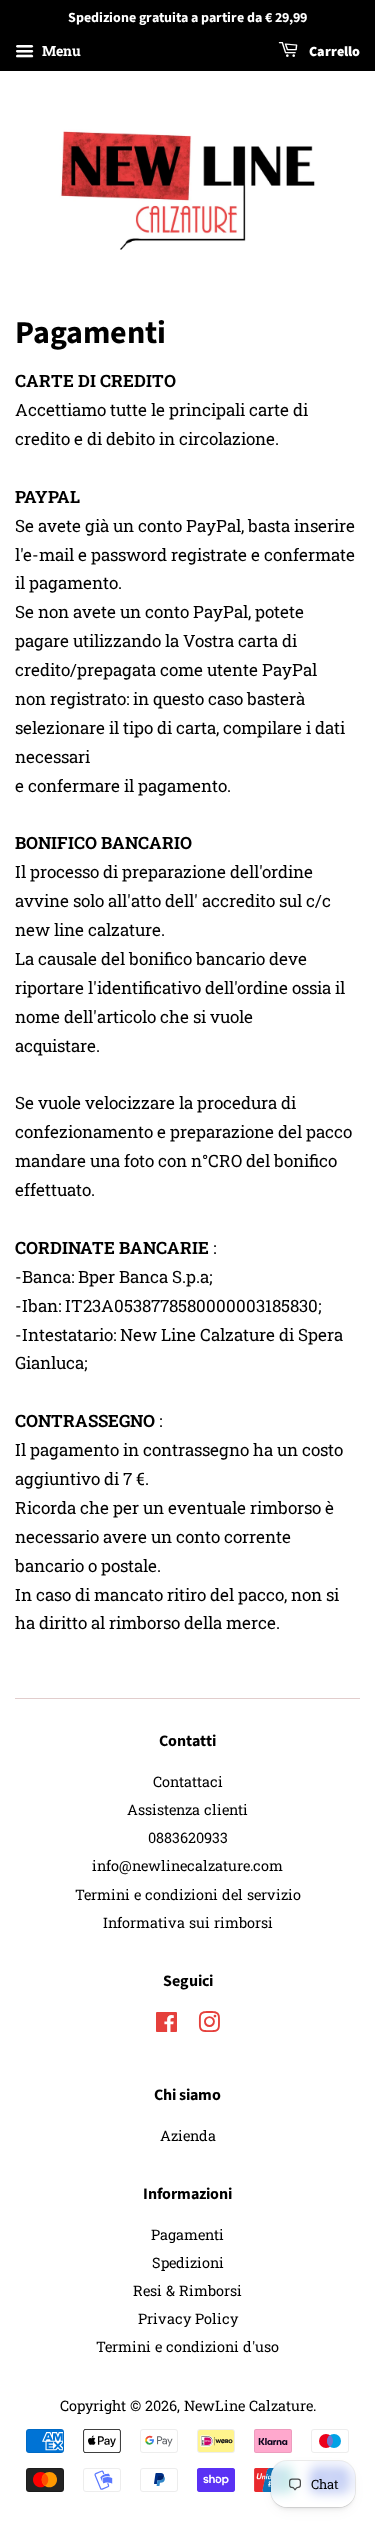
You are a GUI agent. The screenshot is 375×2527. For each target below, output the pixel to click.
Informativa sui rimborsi (188, 1922)
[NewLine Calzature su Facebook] (166, 2025)
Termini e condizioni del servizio (188, 1894)
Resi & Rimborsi (187, 2290)
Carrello (333, 52)
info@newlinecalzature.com (187, 1865)
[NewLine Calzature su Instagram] (209, 2025)
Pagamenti (187, 2234)
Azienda (188, 2135)
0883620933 (188, 1837)
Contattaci (188, 1781)
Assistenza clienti (187, 1809)
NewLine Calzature (248, 2405)
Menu (60, 50)
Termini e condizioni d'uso (187, 2346)
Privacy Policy (188, 2318)
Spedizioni (188, 2262)
